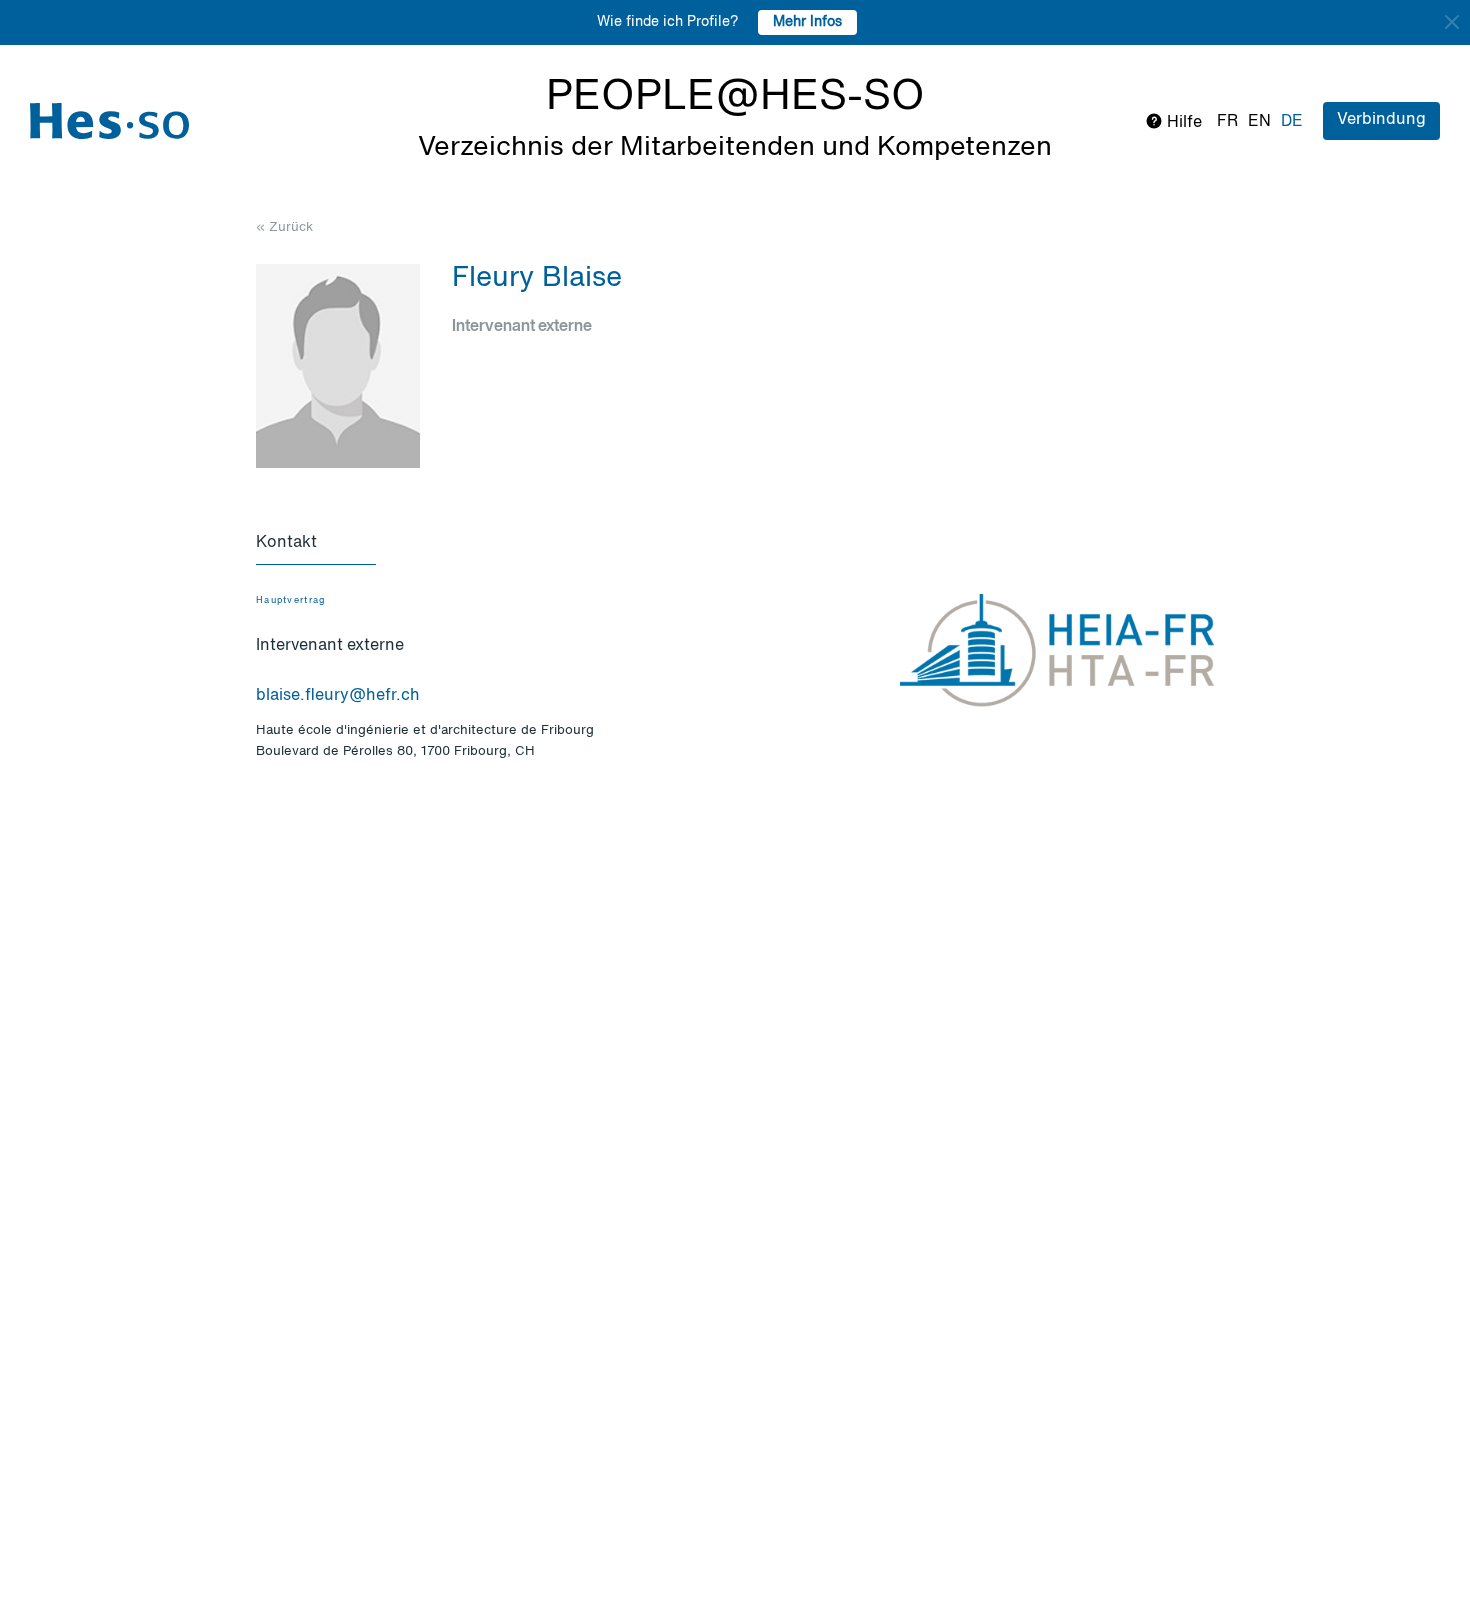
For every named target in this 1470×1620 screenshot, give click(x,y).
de (1292, 122)
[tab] (316, 544)
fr (1227, 122)
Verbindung (1381, 120)
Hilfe (1182, 123)
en (1259, 122)
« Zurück (284, 227)
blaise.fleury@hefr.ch (338, 696)
